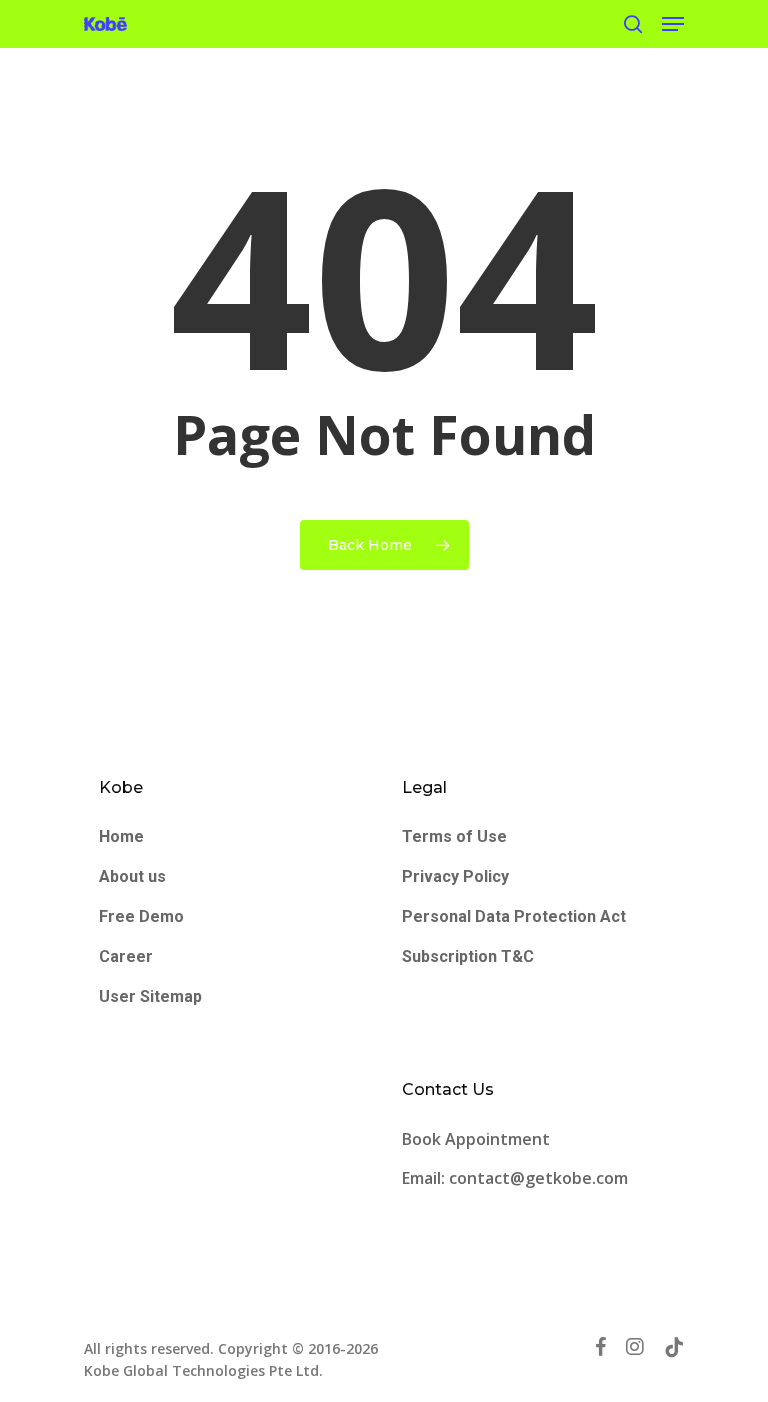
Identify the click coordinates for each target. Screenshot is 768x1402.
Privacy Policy (455, 876)
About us (132, 876)
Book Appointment (478, 1139)
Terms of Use (454, 836)
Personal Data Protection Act (514, 916)
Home (121, 836)
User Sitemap (150, 996)
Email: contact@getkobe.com (515, 1178)
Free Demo (141, 916)
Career (126, 956)
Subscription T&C (468, 956)
